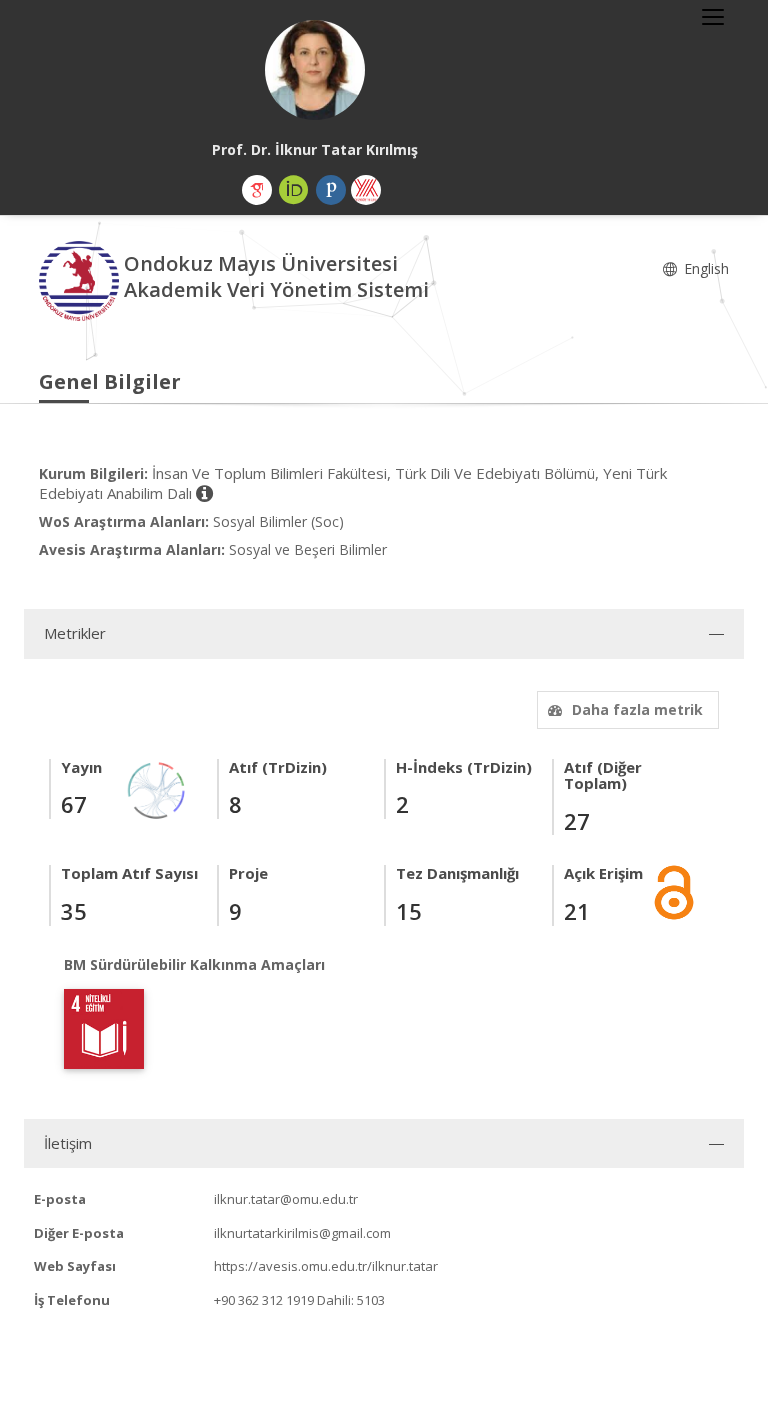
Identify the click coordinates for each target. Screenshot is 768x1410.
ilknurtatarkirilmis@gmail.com (302, 1233)
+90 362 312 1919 (264, 1300)
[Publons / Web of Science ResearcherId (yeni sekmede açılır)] (331, 190)
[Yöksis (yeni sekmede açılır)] (366, 190)
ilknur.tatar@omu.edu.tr (286, 1199)
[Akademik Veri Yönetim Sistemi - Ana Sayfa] (81, 279)
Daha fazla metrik (637, 709)
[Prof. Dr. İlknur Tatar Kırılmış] (315, 70)
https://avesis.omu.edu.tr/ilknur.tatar (326, 1266)
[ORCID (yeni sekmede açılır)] (294, 190)
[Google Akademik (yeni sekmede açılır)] (257, 190)
